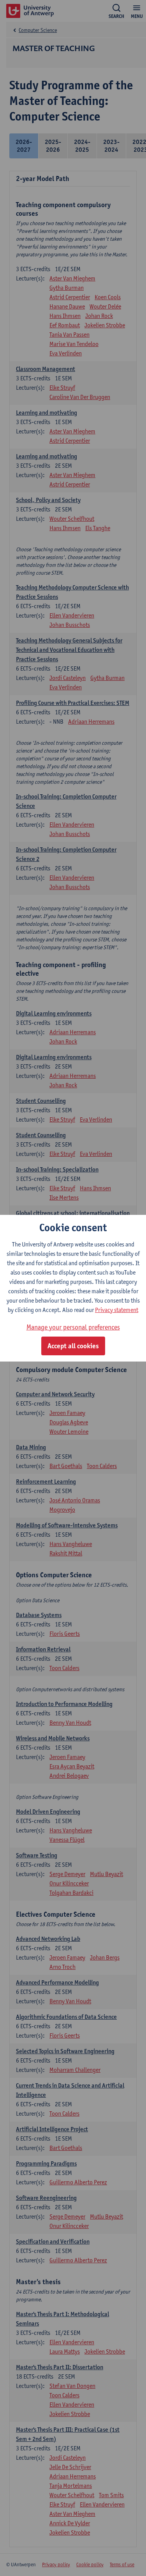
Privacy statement (117, 1310)
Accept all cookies (73, 1346)
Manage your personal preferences (73, 1327)
